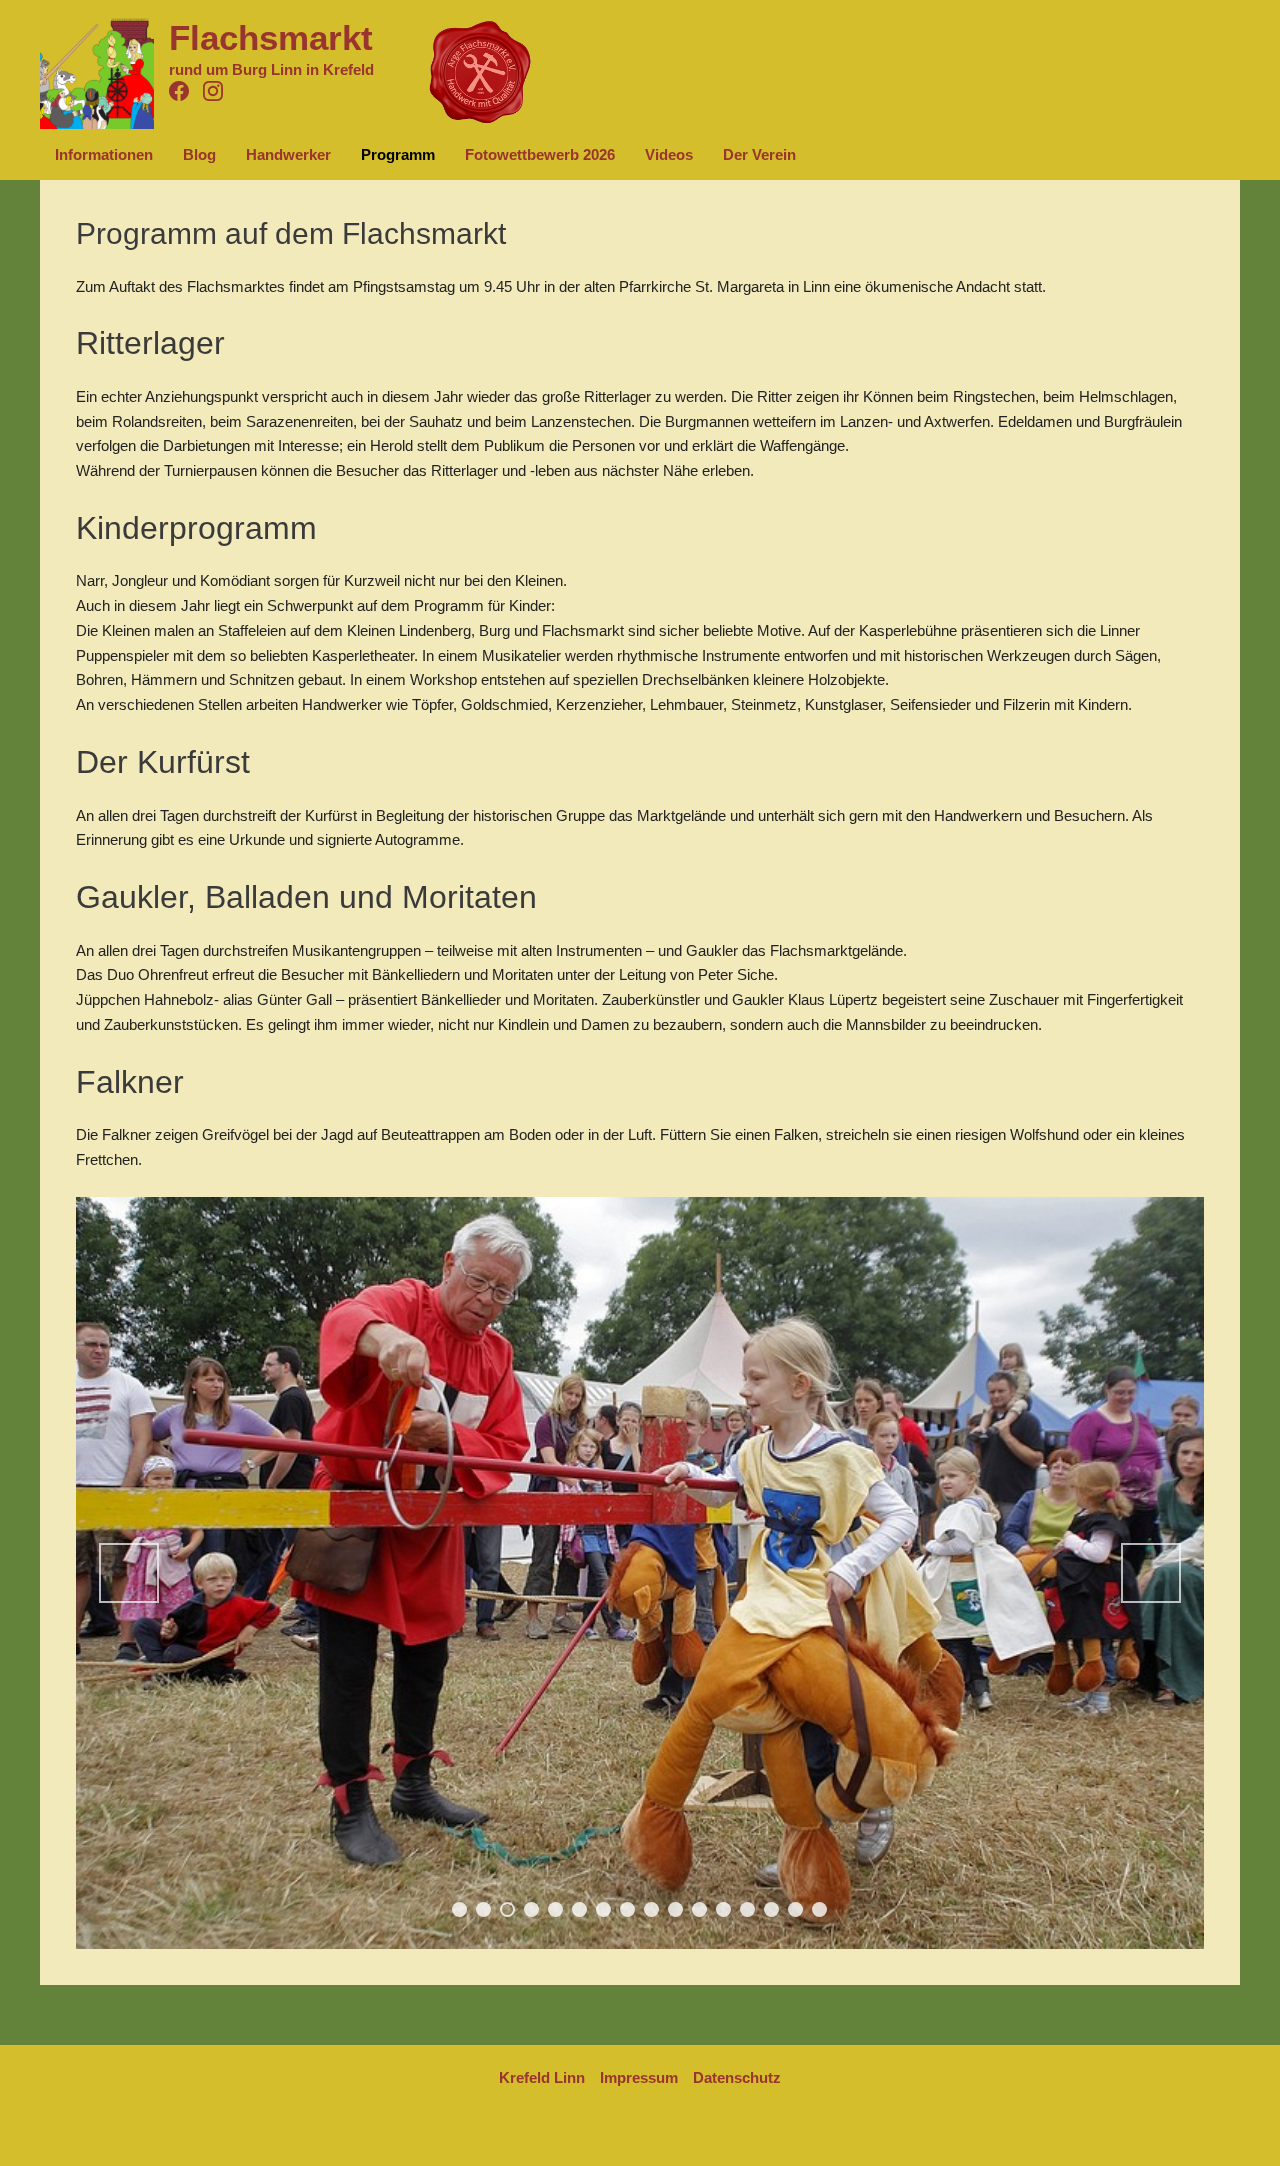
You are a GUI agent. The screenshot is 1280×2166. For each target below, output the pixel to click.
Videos (669, 154)
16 (819, 1909)
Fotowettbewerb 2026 (540, 154)
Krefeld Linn (542, 2077)
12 (723, 1909)
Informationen (104, 154)
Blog (199, 154)
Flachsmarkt (271, 37)
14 (771, 1909)
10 (675, 1909)
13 (747, 1909)
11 (699, 1909)
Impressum (639, 2077)
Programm (398, 154)
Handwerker (288, 154)
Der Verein (759, 154)
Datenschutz (737, 2077)
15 (795, 1909)
